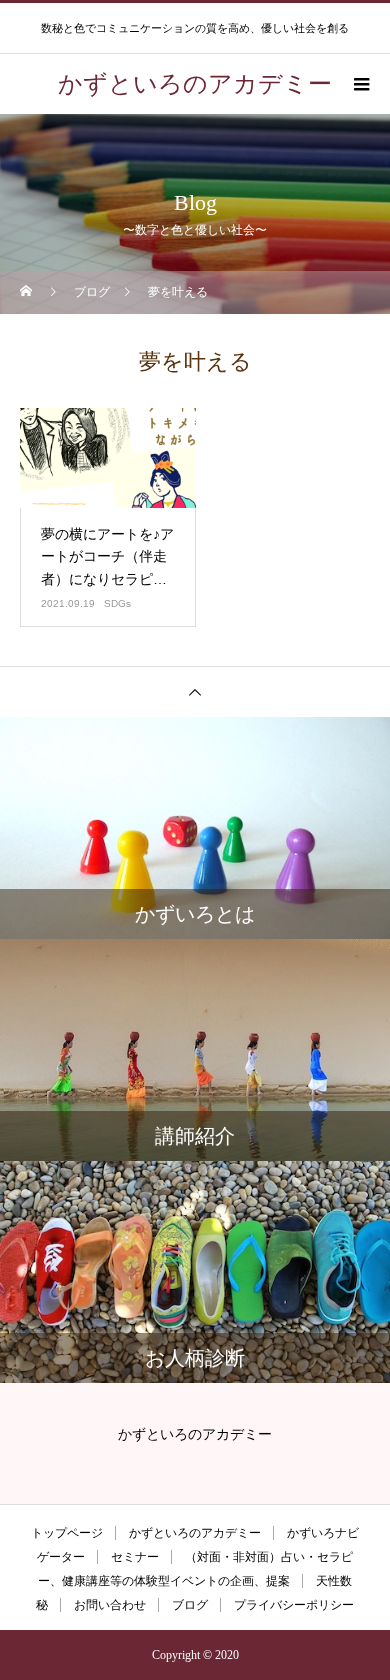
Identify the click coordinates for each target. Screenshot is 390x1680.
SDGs (117, 603)
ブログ (190, 1605)
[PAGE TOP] (195, 691)
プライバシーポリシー (294, 1605)
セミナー (135, 1557)
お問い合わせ (110, 1605)
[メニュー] (360, 84)
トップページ (67, 1533)
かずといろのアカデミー (195, 1533)
